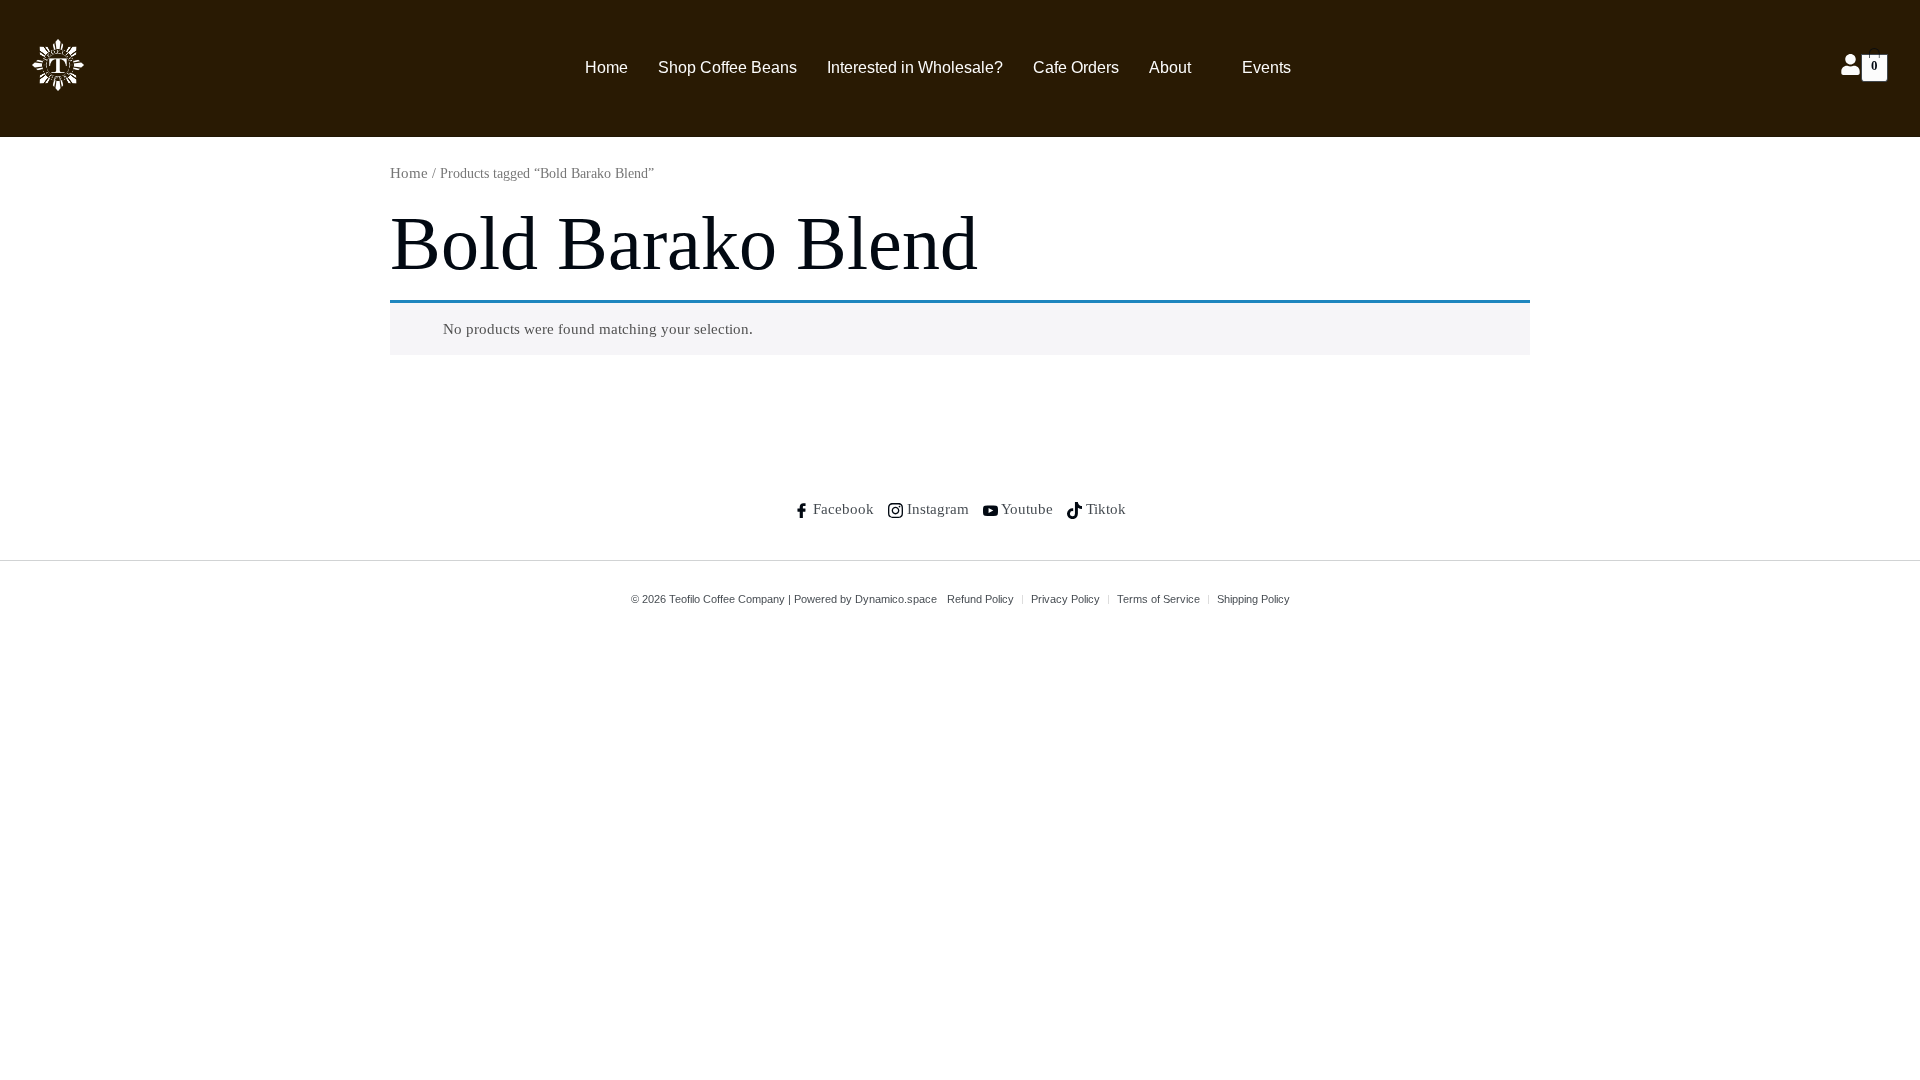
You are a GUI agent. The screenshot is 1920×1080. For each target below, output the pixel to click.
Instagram (936, 509)
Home (606, 67)
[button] (1180, 68)
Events (1266, 67)
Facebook (841, 509)
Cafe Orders (1076, 67)
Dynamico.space (896, 599)
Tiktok (1104, 509)
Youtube (1025, 509)
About (1170, 67)
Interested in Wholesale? (915, 67)
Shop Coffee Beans (727, 67)
